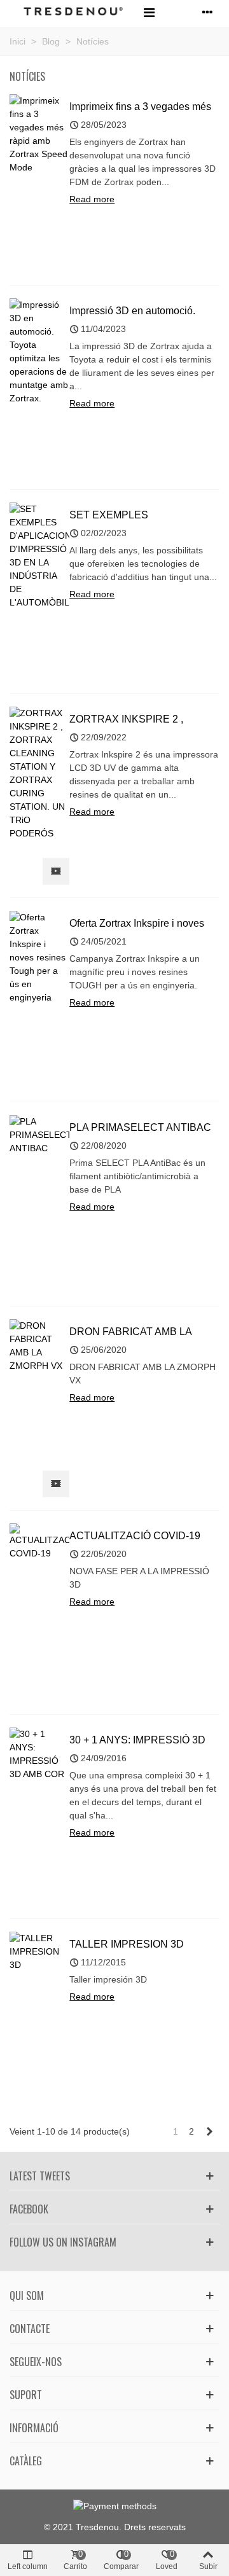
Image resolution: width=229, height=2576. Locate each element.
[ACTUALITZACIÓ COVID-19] (39, 1541)
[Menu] (149, 12)
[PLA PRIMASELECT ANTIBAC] (39, 1134)
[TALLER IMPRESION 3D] (39, 1951)
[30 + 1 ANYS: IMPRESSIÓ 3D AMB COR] (39, 1754)
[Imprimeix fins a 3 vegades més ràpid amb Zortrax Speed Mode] (39, 134)
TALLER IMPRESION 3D (127, 1944)
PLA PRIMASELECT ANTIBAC (140, 1127)
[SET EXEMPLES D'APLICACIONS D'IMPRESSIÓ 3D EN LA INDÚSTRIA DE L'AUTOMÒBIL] (39, 555)
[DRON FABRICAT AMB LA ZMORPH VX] (39, 1345)
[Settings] (207, 12)
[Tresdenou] (73, 12)
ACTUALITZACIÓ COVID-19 (135, 1536)
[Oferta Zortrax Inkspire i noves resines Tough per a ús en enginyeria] (39, 957)
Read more (92, 199)
